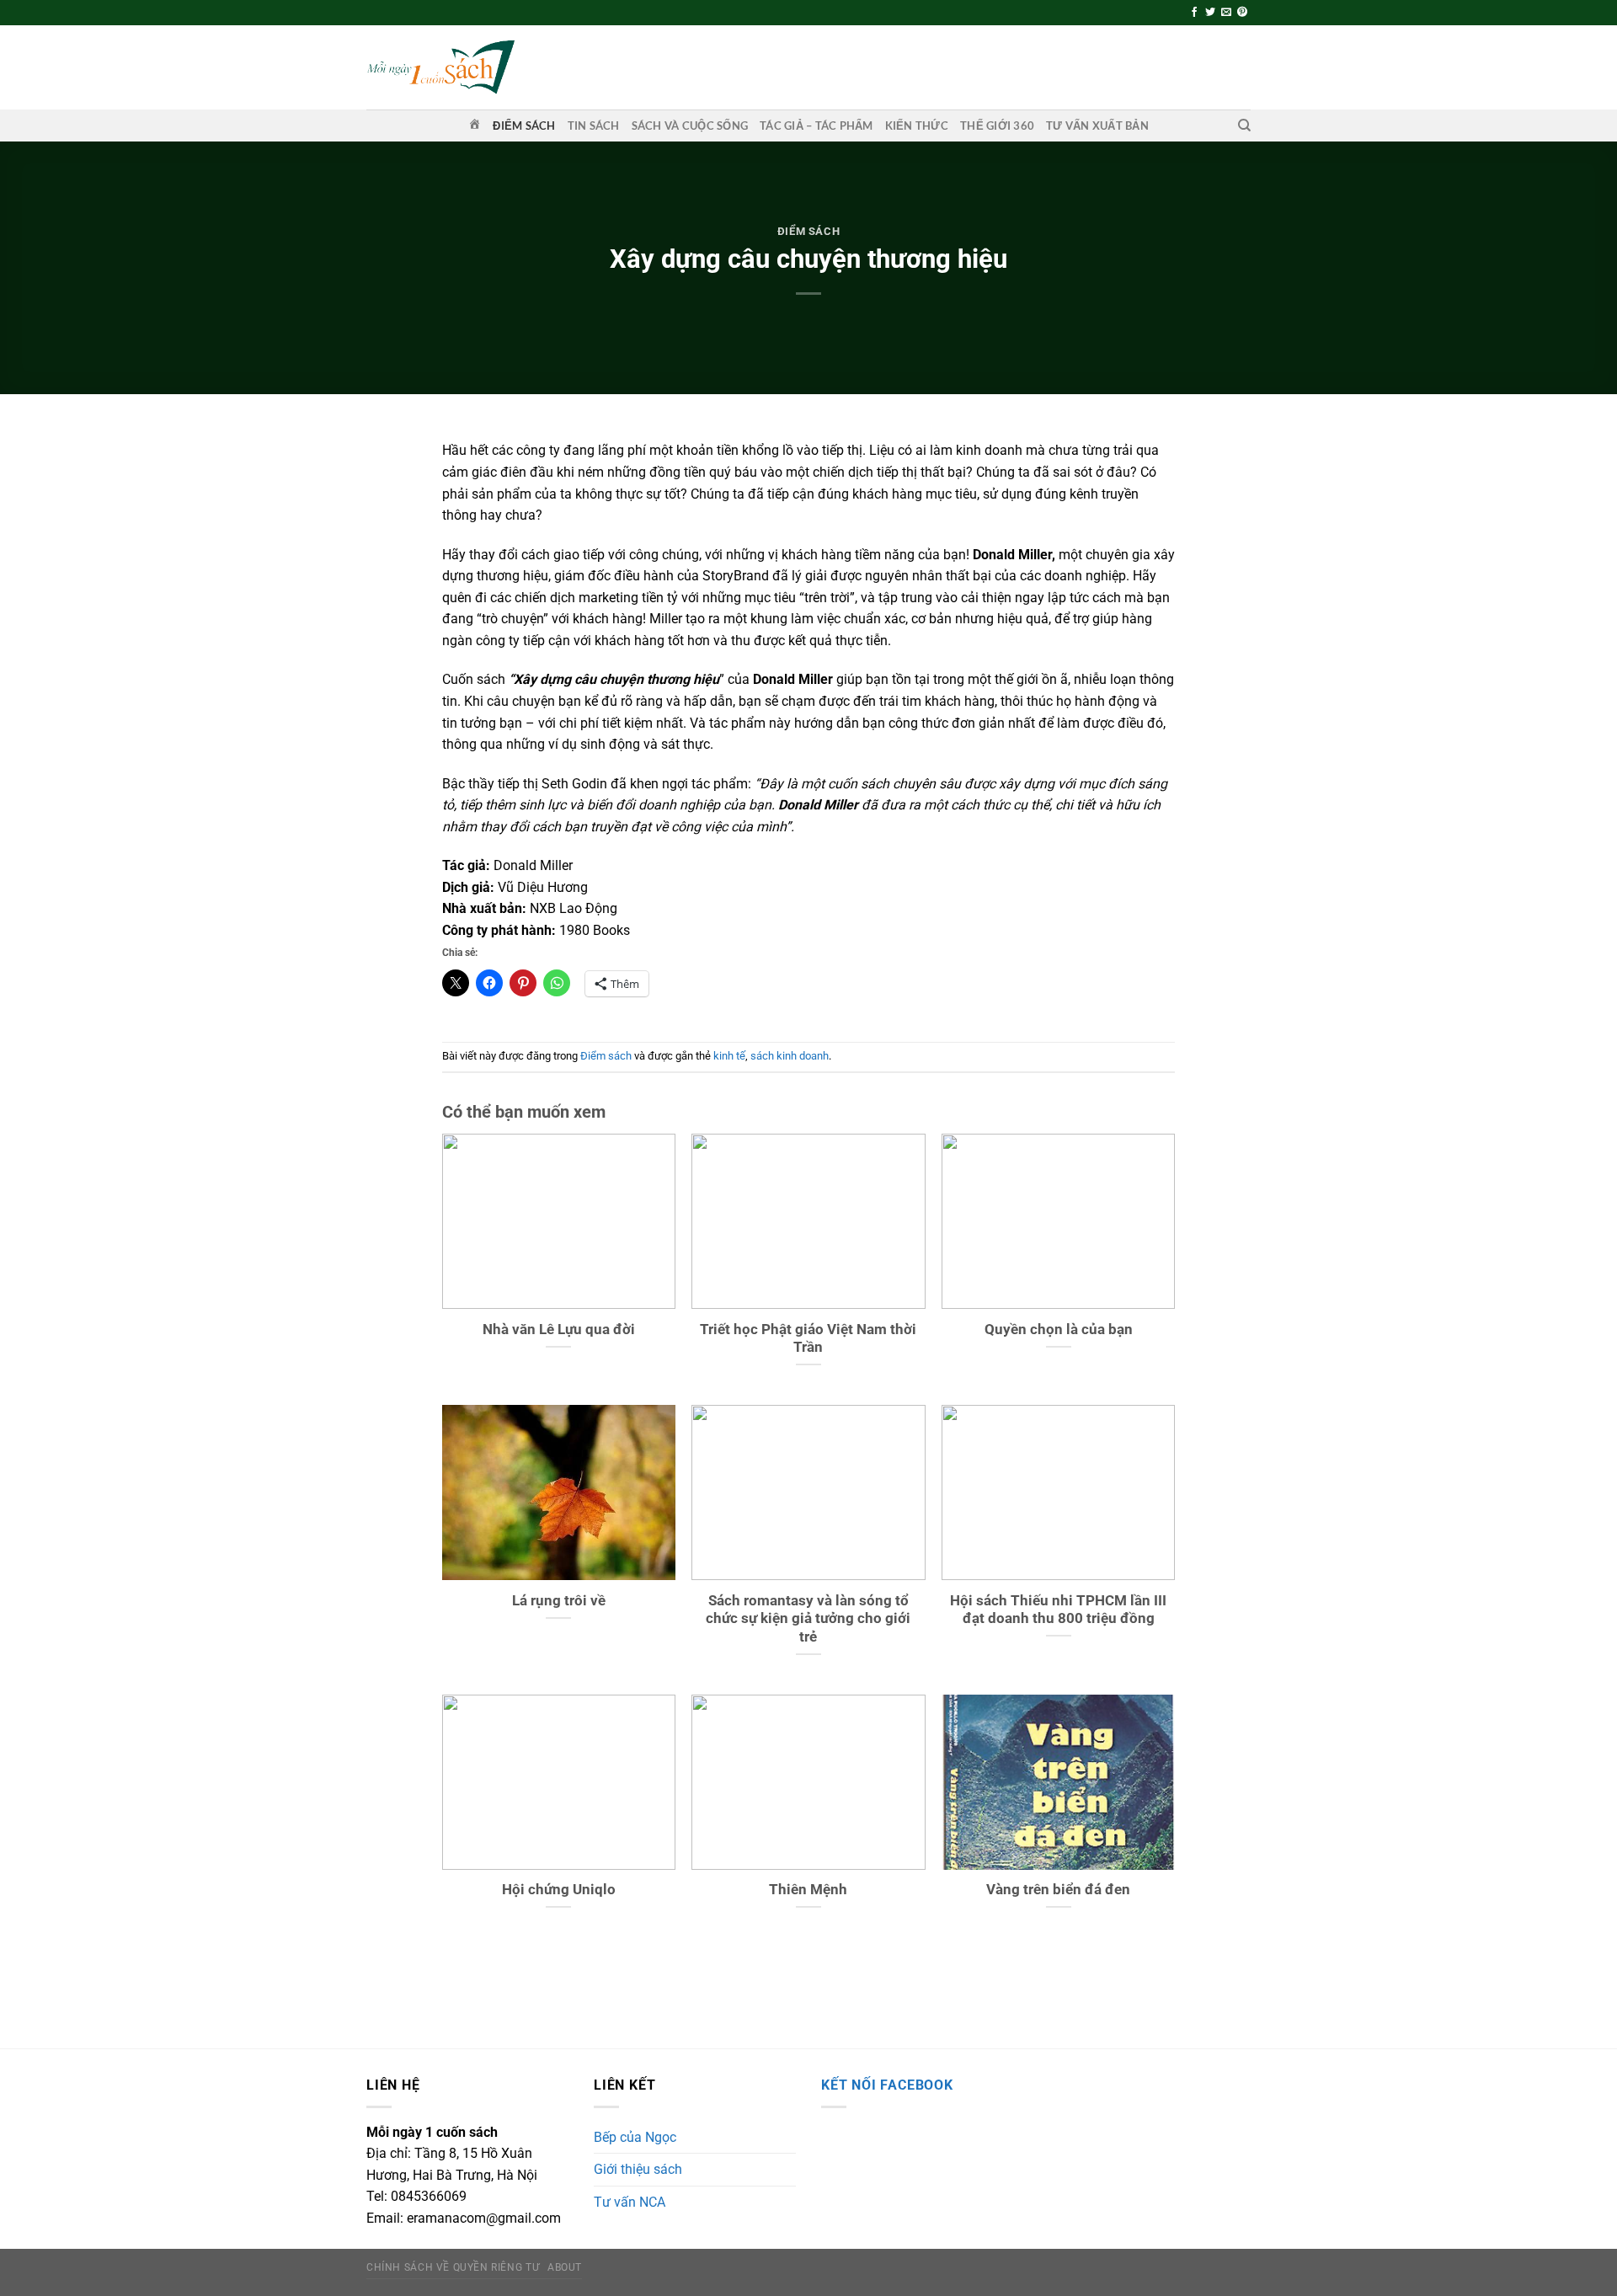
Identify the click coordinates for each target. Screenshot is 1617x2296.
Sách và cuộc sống (690, 125)
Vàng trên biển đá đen (1058, 1890)
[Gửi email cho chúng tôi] (1226, 13)
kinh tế (729, 1056)
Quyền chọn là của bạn (1059, 1330)
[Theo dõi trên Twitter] (1210, 13)
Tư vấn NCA (630, 2202)
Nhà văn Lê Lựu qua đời (559, 1330)
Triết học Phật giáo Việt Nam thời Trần (808, 1339)
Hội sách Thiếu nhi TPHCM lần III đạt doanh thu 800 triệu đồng (1058, 1610)
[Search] (1244, 125)
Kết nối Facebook (887, 2085)
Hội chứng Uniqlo (559, 1890)
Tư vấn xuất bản (1097, 125)
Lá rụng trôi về (559, 1601)
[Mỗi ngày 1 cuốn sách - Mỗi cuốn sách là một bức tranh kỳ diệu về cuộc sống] (440, 67)
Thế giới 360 (997, 125)
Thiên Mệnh (808, 1890)
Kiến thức (917, 125)
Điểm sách (524, 125)
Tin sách (594, 125)
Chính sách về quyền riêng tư (453, 2267)
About (565, 2267)
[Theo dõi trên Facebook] (1194, 13)
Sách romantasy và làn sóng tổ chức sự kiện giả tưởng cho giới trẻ (808, 1619)
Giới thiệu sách (638, 2169)
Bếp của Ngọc (635, 2137)
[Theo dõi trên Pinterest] (1242, 13)
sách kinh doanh (790, 1056)
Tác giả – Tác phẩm (817, 125)
